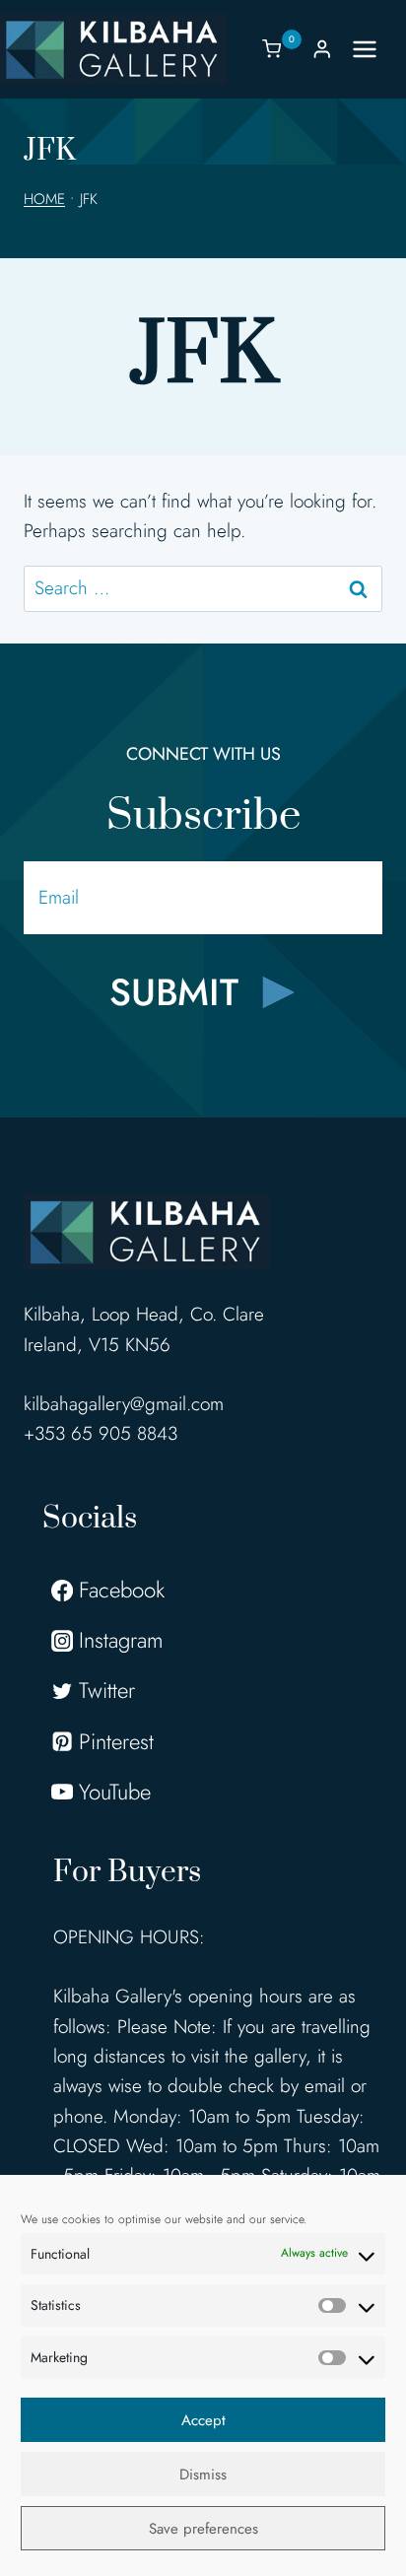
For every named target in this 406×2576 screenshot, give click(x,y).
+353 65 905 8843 (101, 1433)
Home (44, 199)
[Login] (322, 49)
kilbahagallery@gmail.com (124, 1404)
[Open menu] (374, 49)
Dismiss (203, 2474)
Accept (203, 2420)
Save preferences (203, 2529)
